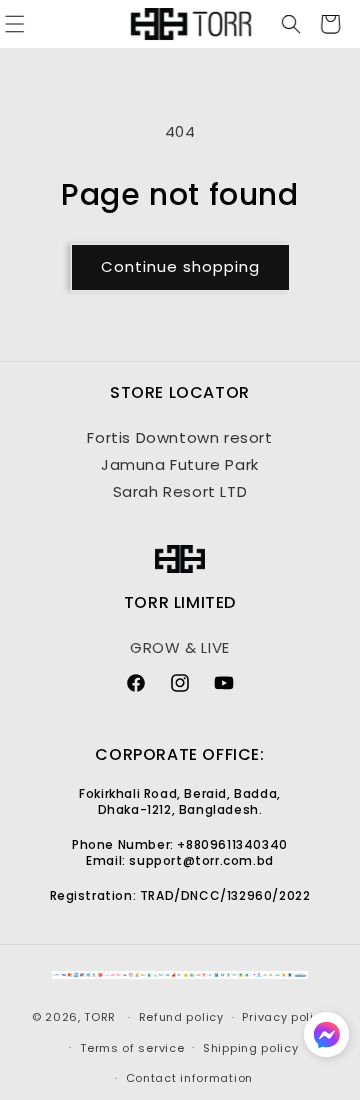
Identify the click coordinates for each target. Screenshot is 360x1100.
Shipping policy (251, 1048)
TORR (100, 1017)
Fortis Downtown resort (179, 437)
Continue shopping (180, 266)
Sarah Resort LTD (180, 491)
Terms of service (132, 1048)
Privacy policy (285, 1017)
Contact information (189, 1078)
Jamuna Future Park (180, 464)
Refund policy (181, 1017)
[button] (286, 24)
